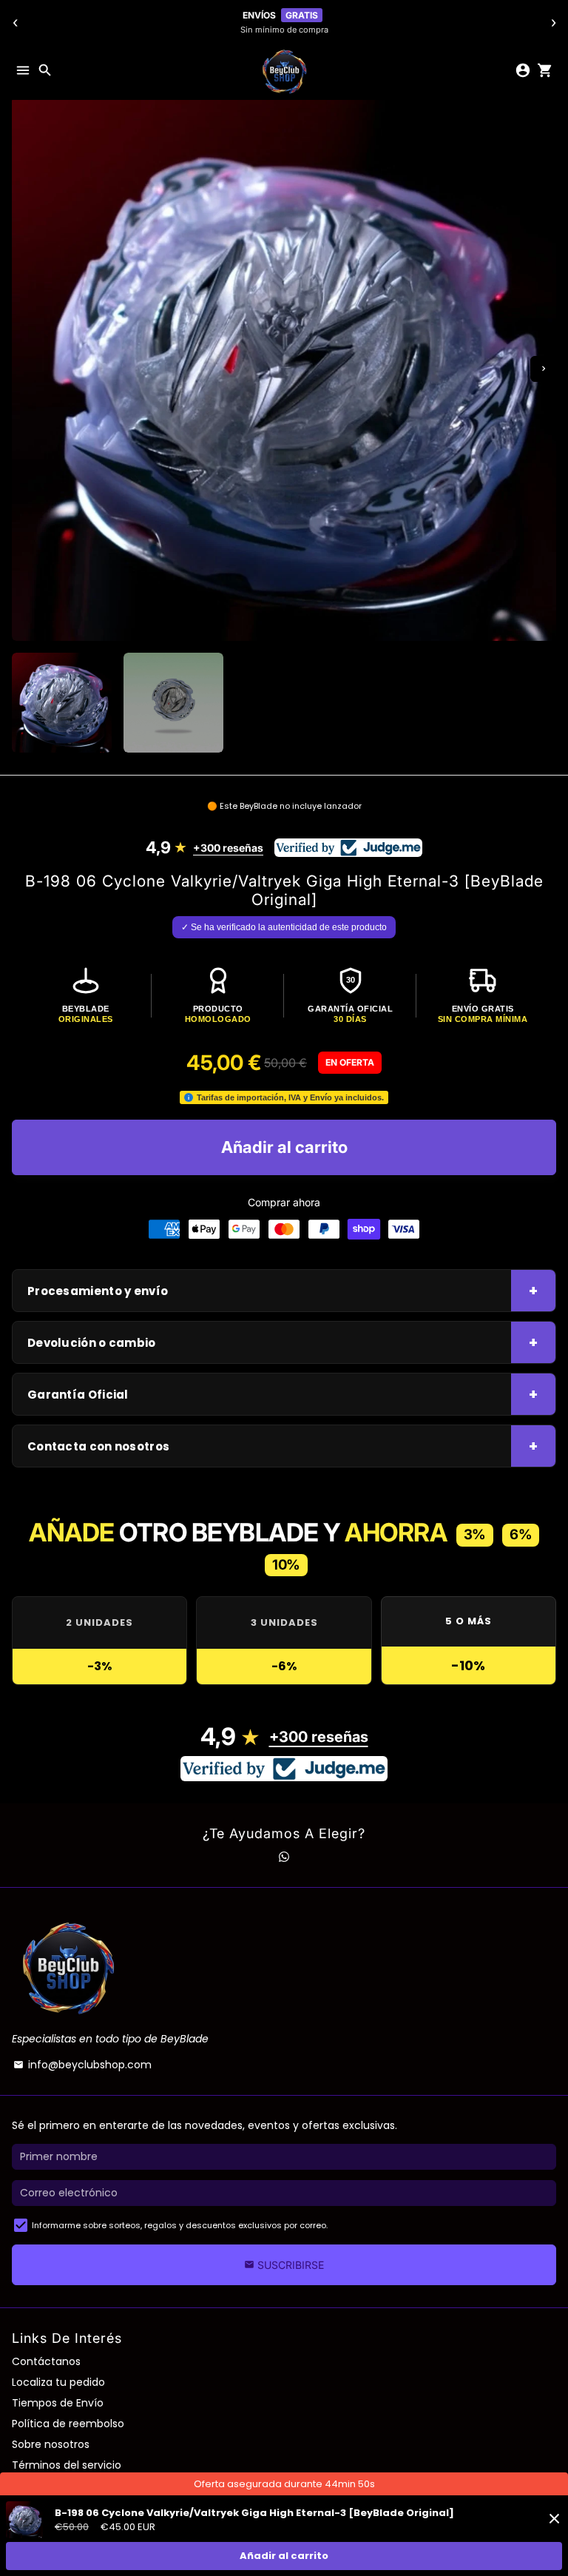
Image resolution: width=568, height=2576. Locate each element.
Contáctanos (46, 2361)
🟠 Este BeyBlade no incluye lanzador (284, 806)
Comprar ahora (284, 1202)
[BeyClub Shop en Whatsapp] (284, 1857)
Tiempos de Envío (58, 2403)
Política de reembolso (68, 2424)
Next (543, 369)
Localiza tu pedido (58, 2382)
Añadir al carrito (284, 2556)
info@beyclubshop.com (82, 2065)
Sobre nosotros (51, 2444)
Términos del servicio (67, 2465)
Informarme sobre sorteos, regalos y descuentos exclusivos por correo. (180, 2225)
